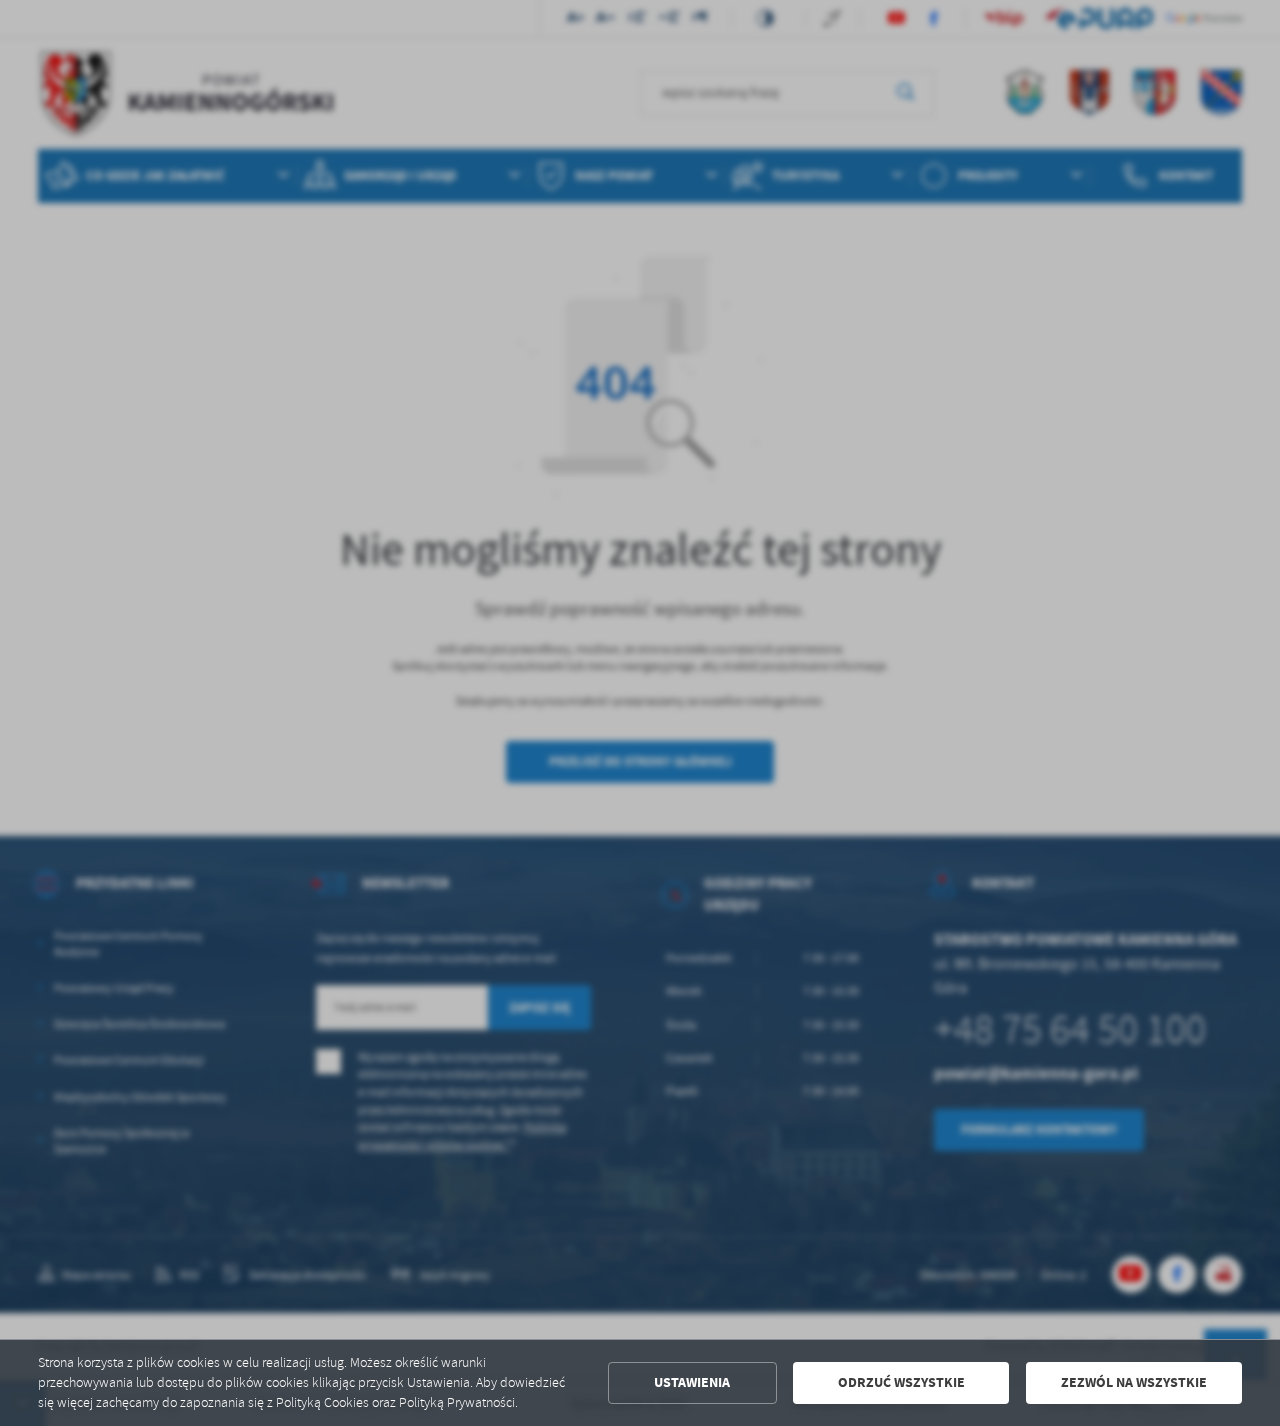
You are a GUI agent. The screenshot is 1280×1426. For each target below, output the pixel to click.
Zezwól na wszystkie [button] (1134, 1382)
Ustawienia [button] (692, 1382)
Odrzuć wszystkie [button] (901, 1382)
